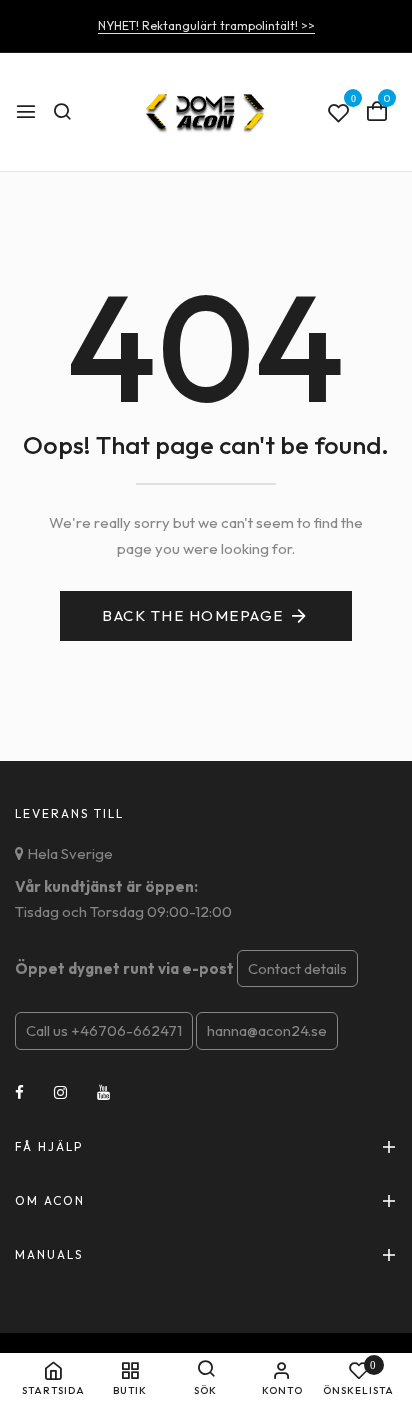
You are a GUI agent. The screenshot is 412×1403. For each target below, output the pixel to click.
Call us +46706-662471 (104, 1030)
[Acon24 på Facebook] (19, 1092)
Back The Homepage (193, 615)
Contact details (297, 968)
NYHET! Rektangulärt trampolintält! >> (206, 25)
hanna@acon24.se (267, 1030)
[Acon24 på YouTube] (103, 1092)
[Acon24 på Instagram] (60, 1092)
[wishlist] (339, 114)
